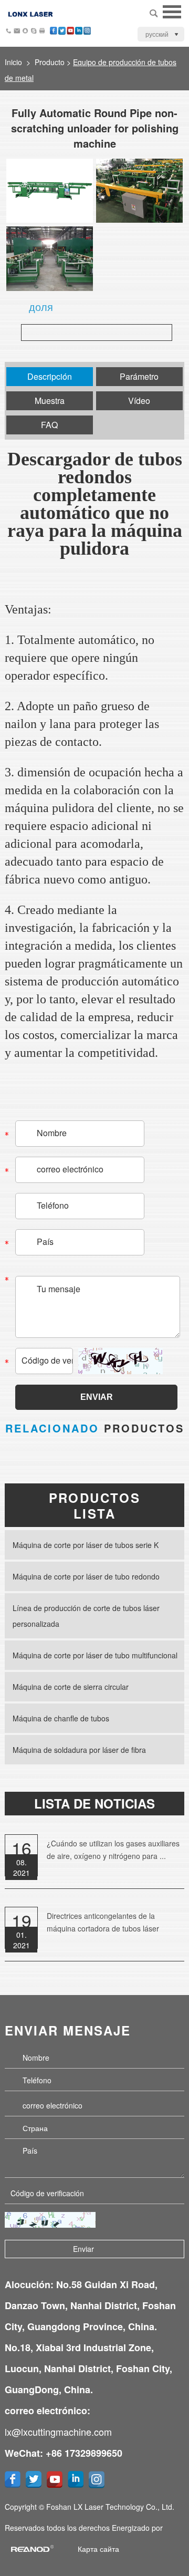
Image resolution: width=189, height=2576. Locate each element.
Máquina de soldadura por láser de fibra (79, 1750)
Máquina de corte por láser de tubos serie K (86, 1545)
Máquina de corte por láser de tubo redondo (86, 1576)
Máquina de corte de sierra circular (71, 1687)
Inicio (13, 62)
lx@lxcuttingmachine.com (58, 2432)
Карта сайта (98, 2549)
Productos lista (95, 1505)
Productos (95, 1428)
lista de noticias (94, 1803)
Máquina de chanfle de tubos (61, 1718)
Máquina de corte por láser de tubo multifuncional (95, 1655)
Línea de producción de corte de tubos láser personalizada (86, 1616)
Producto (50, 62)
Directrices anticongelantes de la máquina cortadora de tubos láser (103, 1922)
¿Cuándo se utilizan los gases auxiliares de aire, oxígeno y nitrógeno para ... (113, 1850)
